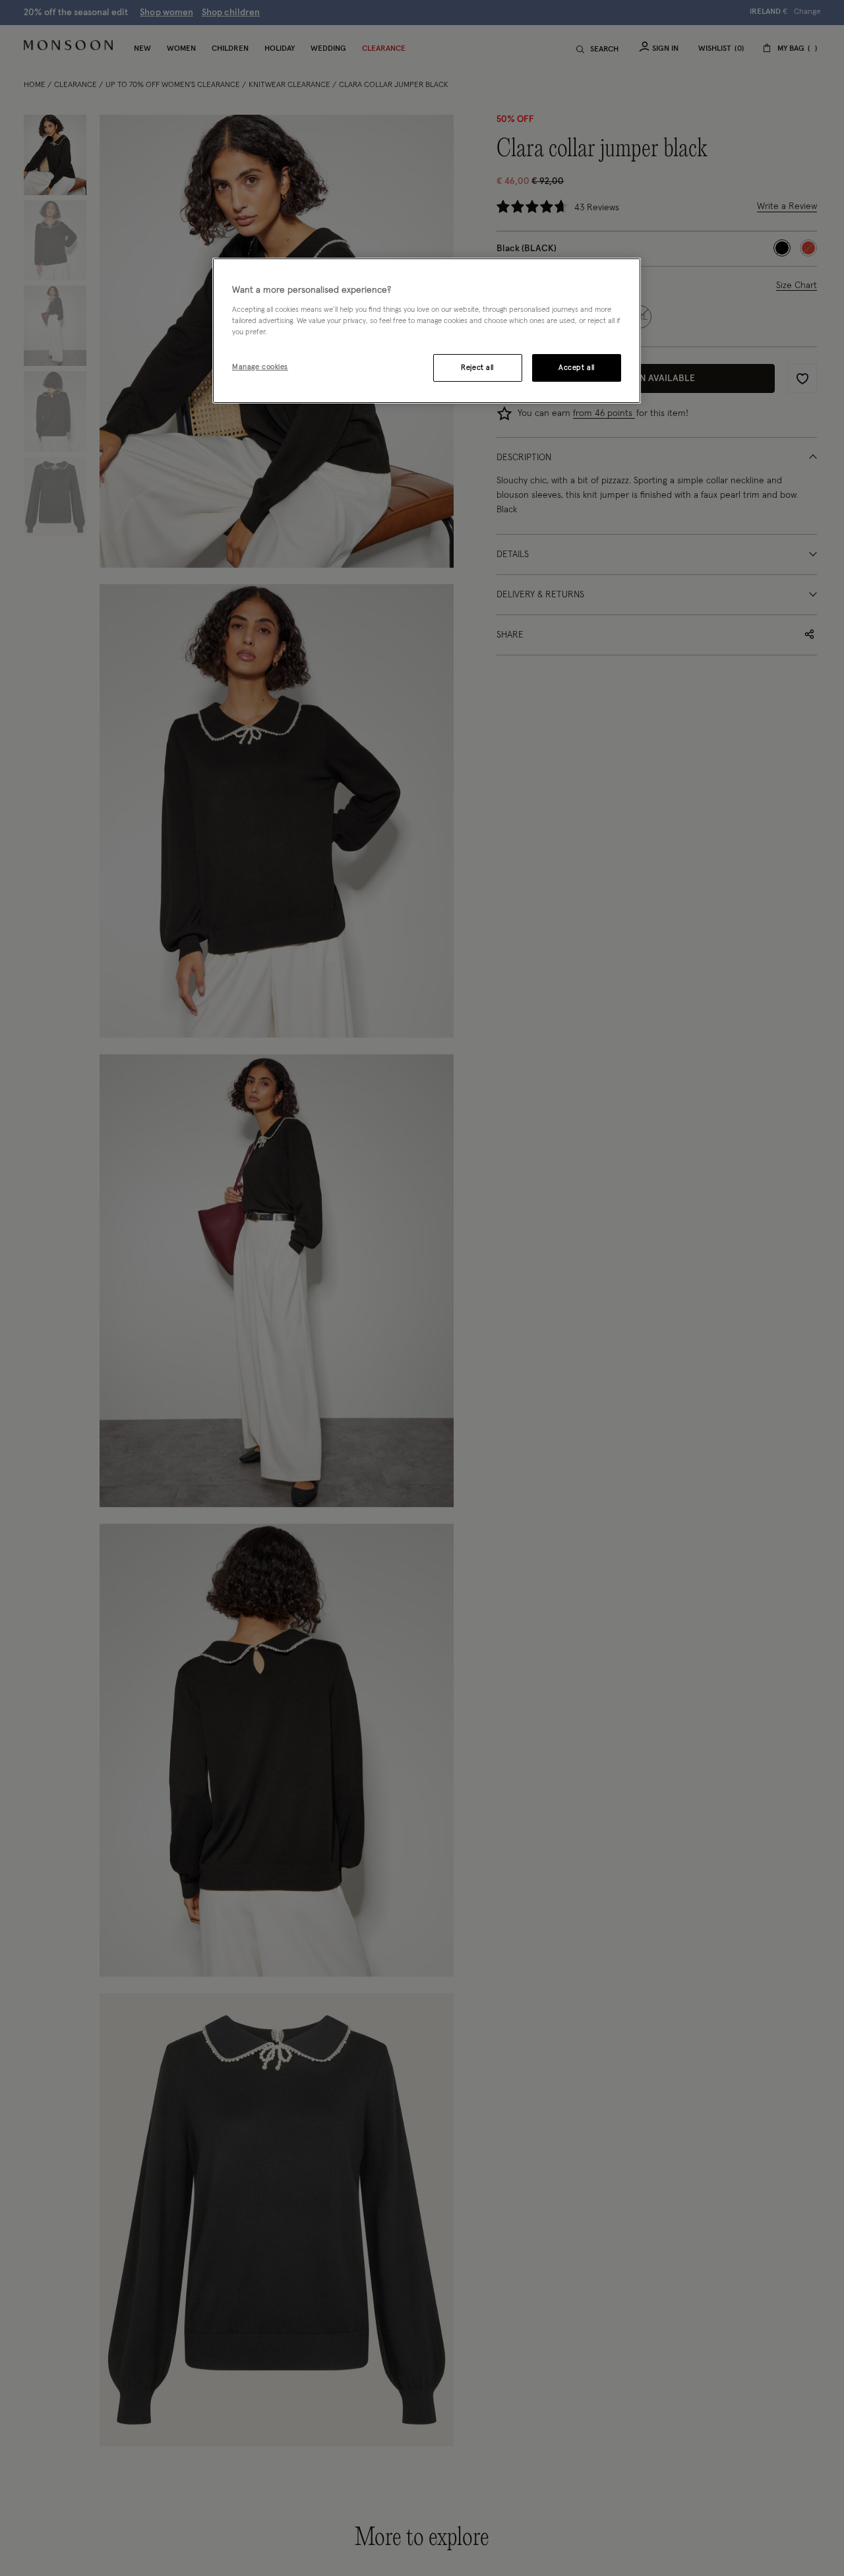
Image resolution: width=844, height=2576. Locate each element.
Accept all (577, 367)
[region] (427, 331)
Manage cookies (260, 366)
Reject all (477, 367)
